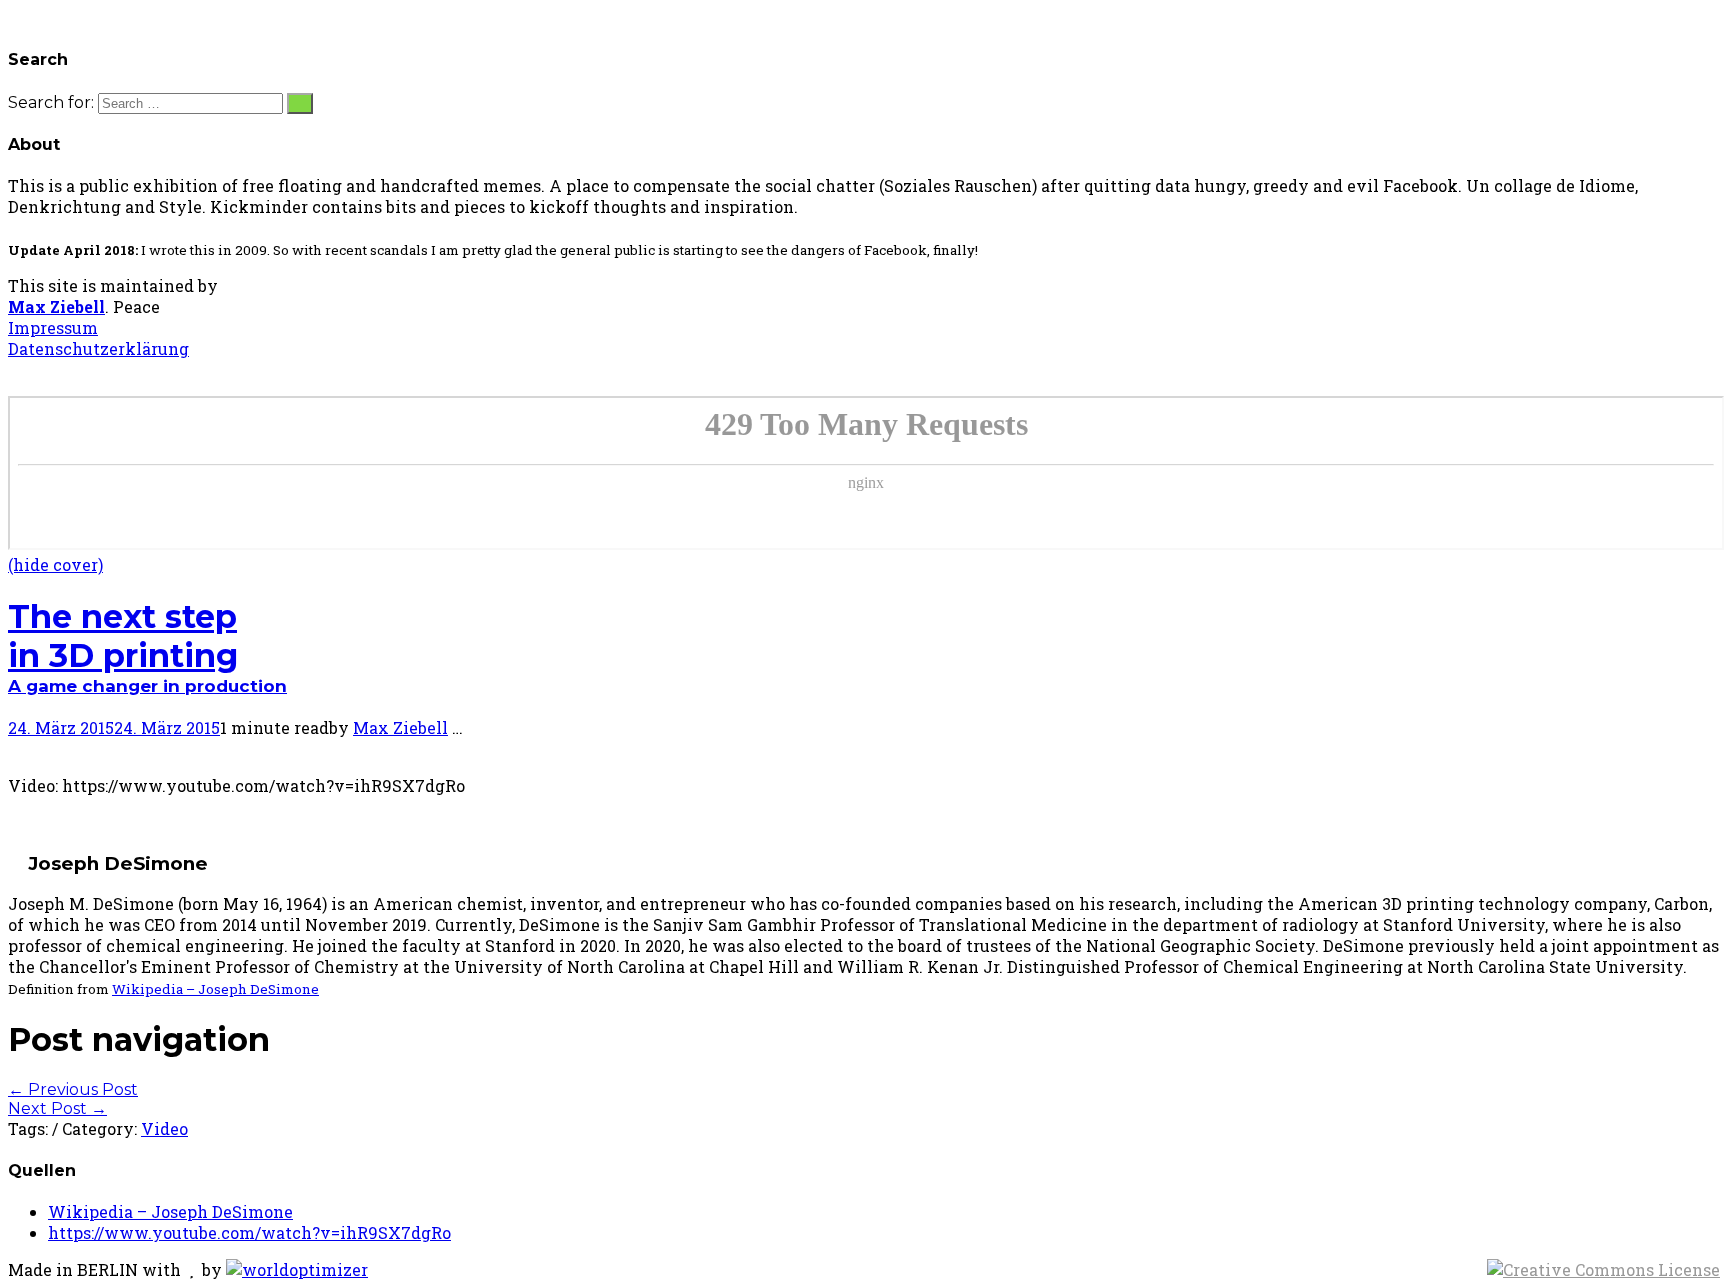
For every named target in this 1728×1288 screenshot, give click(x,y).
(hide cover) (55, 564)
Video (164, 1128)
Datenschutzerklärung (98, 348)
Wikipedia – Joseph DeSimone (215, 989)
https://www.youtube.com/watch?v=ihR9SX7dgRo (249, 1232)
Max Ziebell (56, 306)
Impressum (53, 327)
